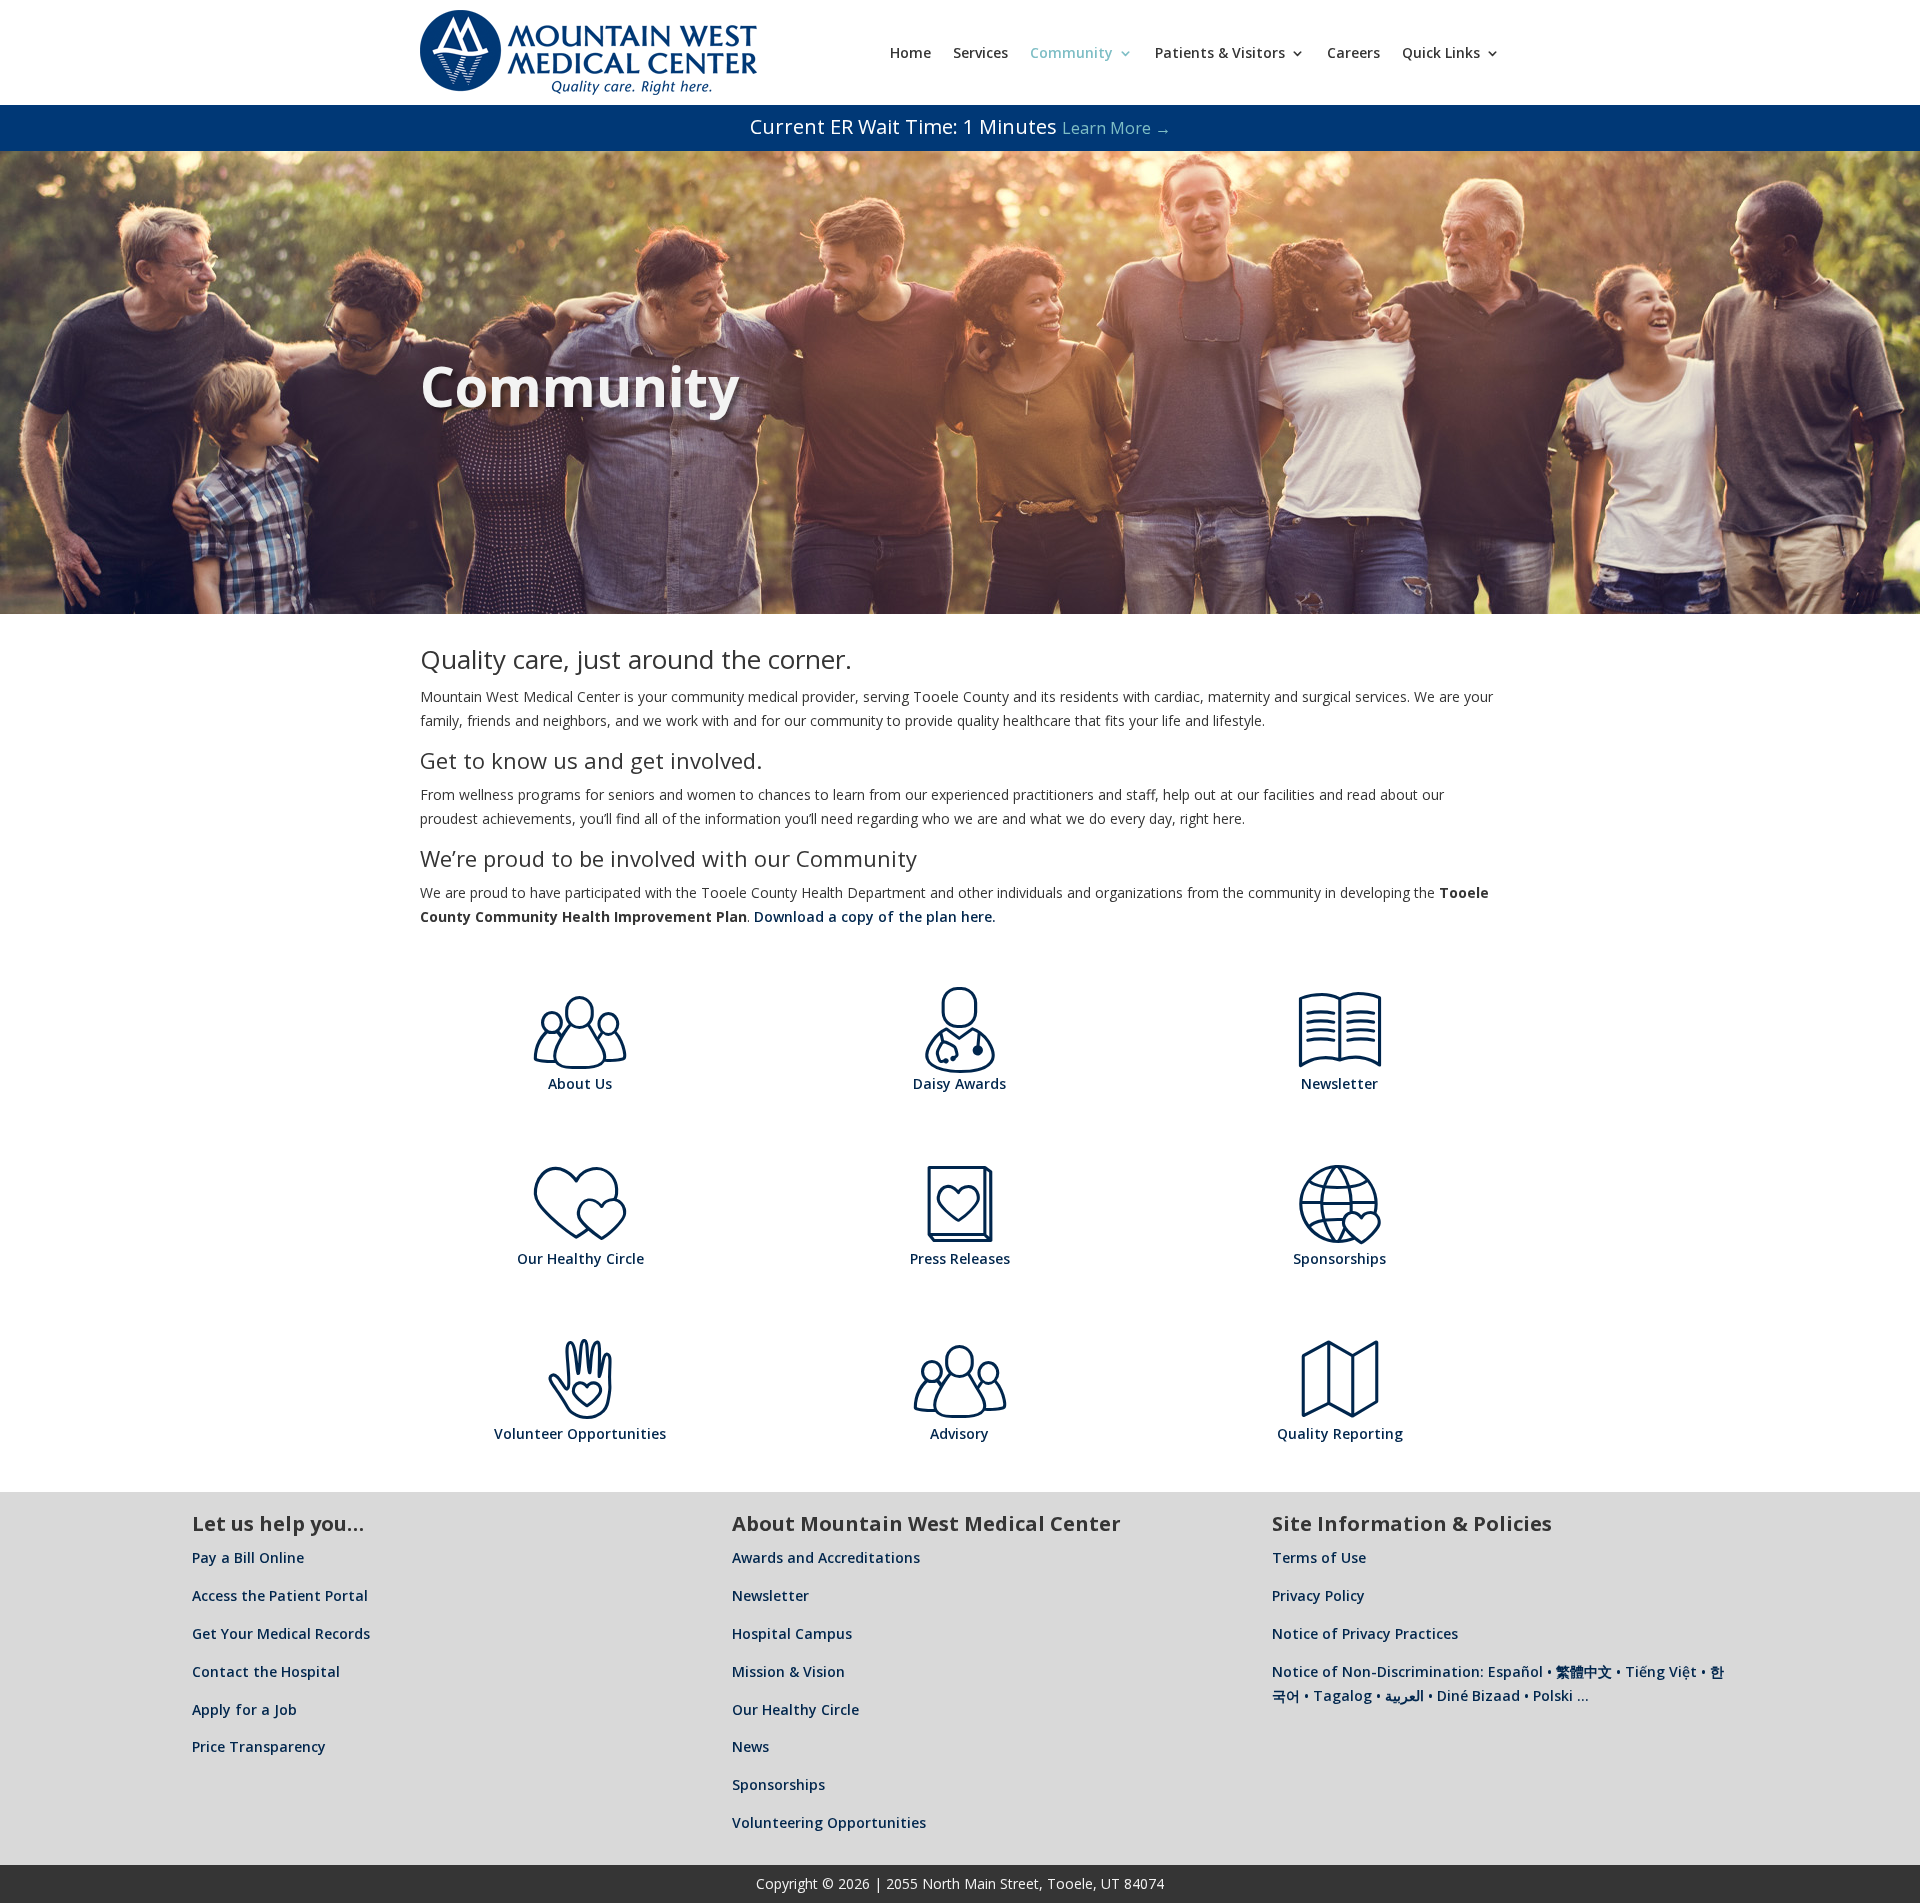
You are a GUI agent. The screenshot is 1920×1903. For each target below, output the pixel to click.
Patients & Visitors (1220, 52)
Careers (1353, 52)
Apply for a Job (244, 1709)
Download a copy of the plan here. (875, 916)
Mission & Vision (788, 1671)
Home (910, 52)
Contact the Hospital (266, 1671)
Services (980, 52)
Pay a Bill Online (248, 1557)
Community (1071, 52)
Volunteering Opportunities (829, 1822)
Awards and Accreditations (826, 1557)
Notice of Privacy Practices (1365, 1633)
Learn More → (1116, 128)
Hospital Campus (792, 1633)
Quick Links (1441, 52)
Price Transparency (259, 1746)
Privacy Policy (1318, 1595)
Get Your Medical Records (281, 1633)
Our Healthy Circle (795, 1709)
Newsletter (770, 1595)
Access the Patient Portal (280, 1595)
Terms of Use (1319, 1557)
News (750, 1746)
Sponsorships (778, 1784)
